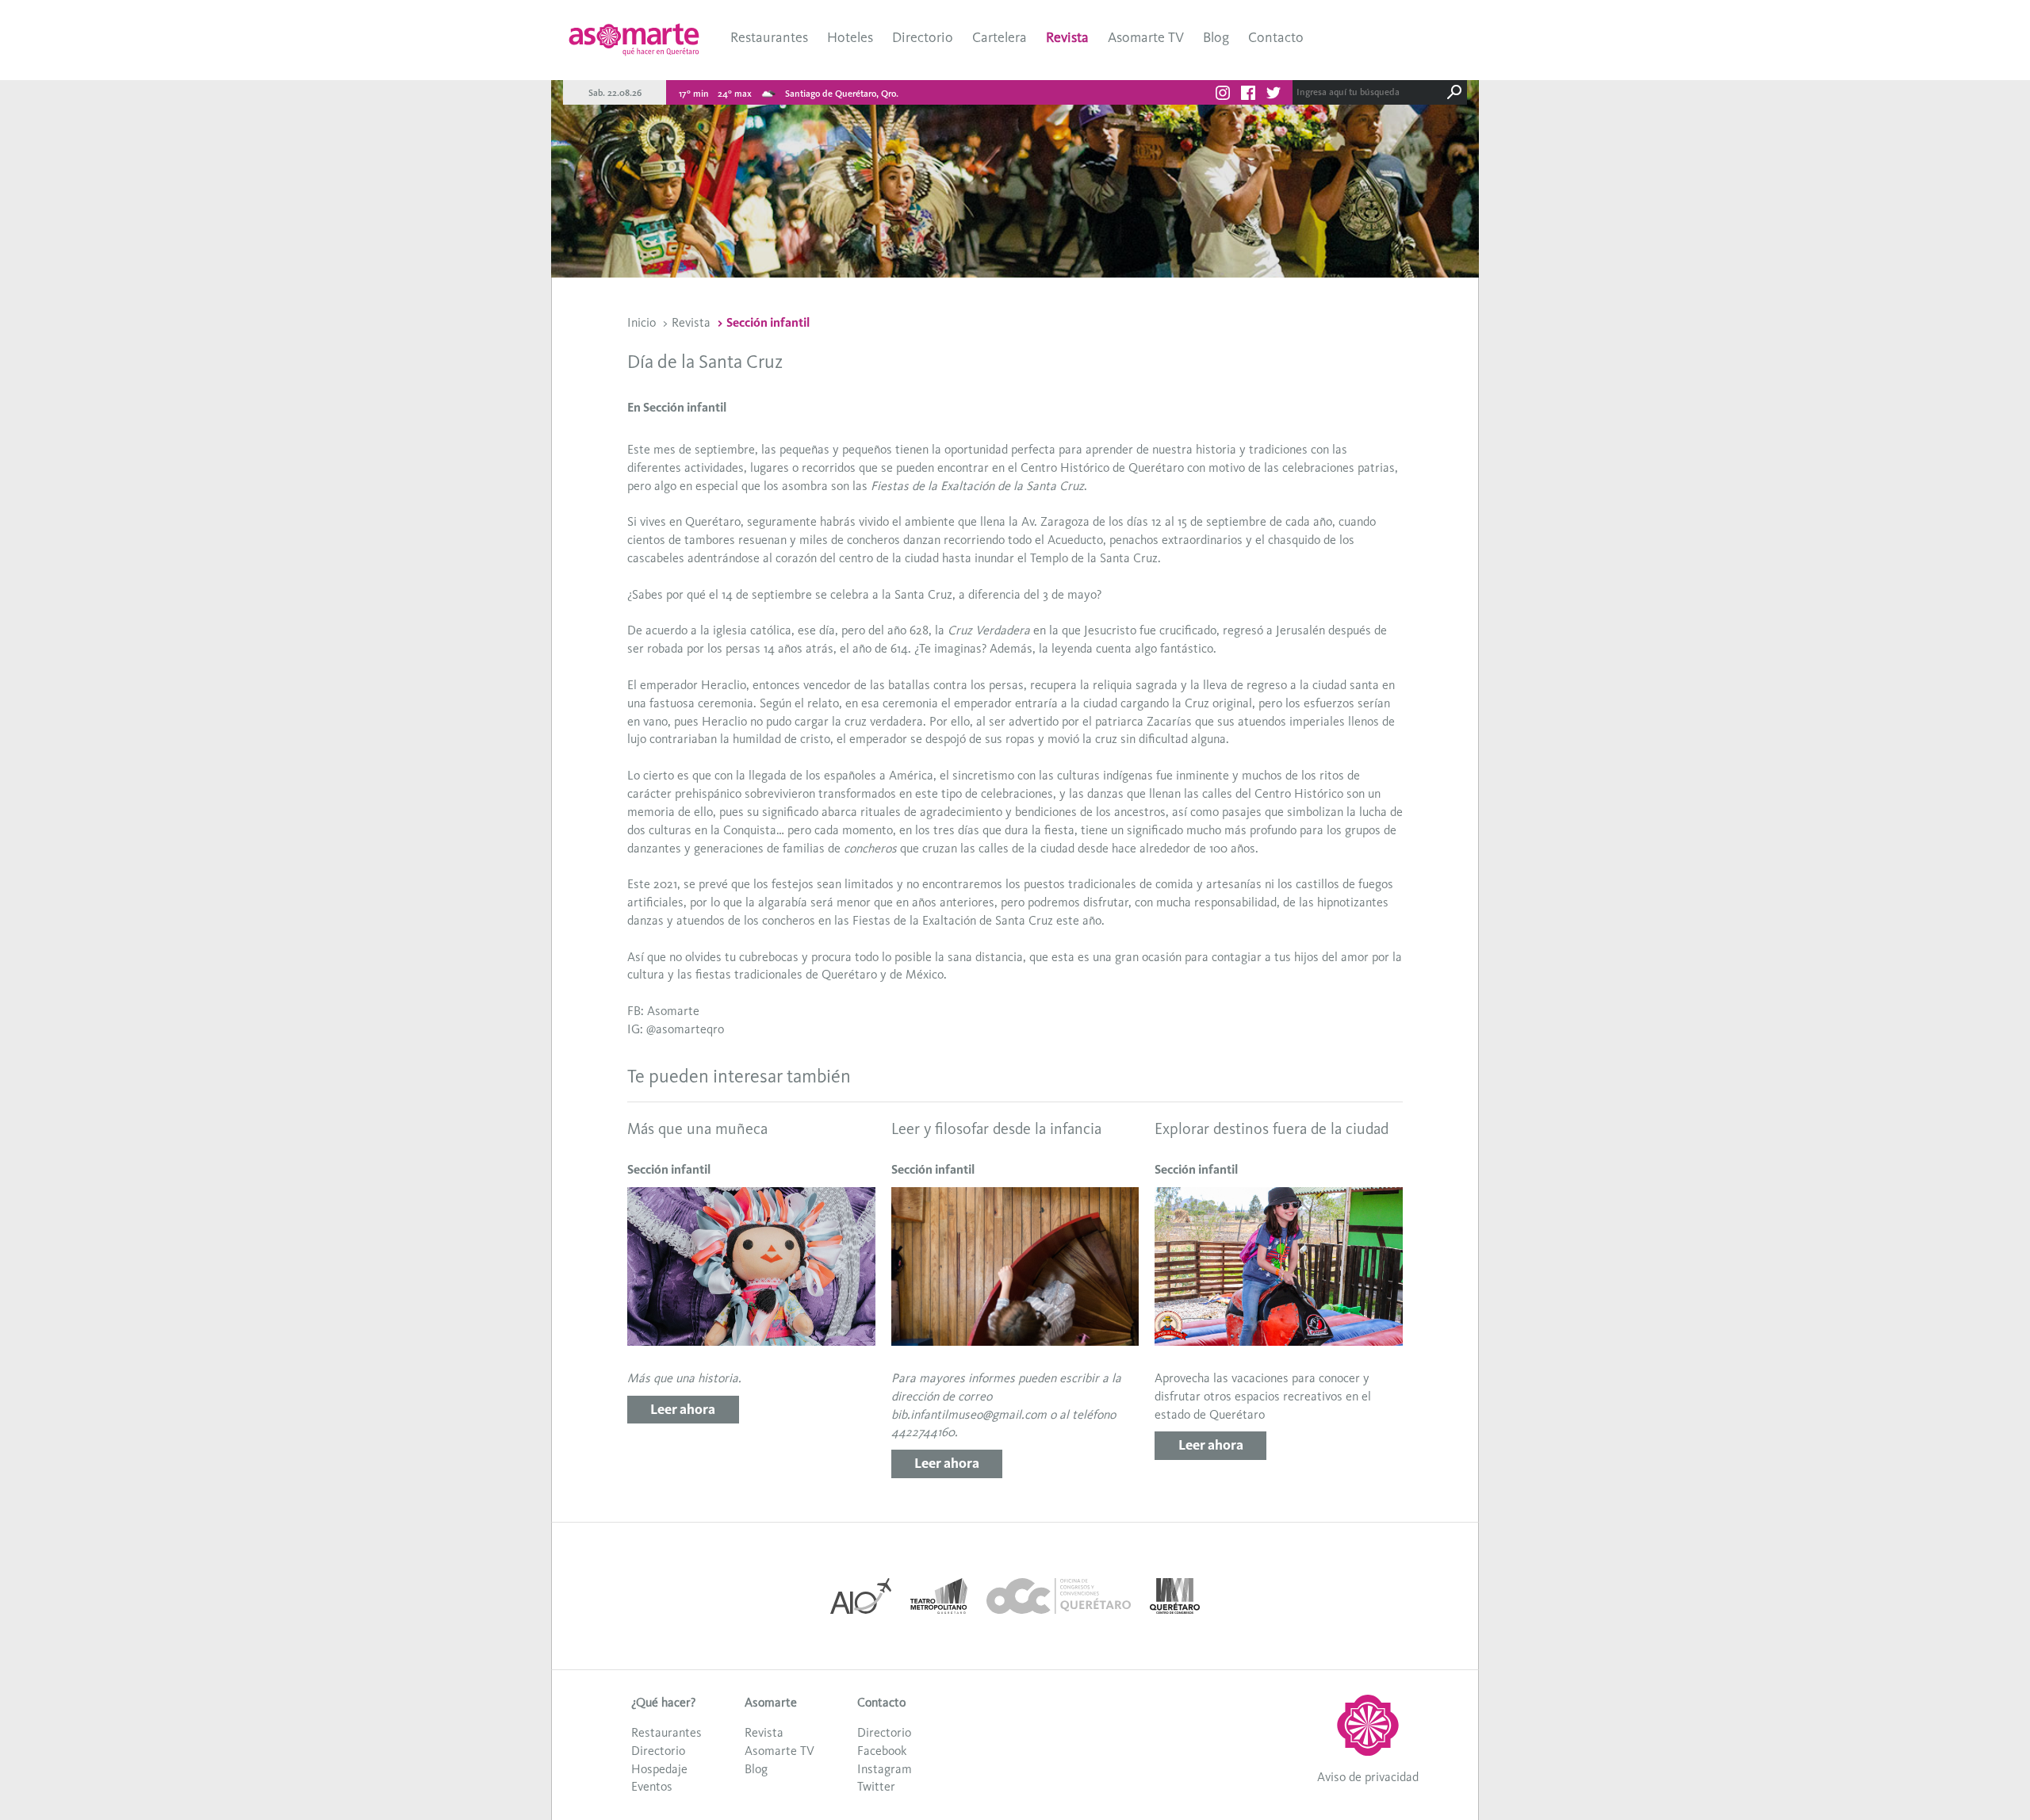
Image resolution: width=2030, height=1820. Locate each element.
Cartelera (1000, 37)
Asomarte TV (1146, 37)
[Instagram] (1223, 95)
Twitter (876, 1786)
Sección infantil (768, 322)
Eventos (652, 1786)
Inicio (642, 322)
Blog (1216, 37)
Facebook (882, 1751)
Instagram (885, 1769)
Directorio (923, 37)
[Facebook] (1248, 95)
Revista (1067, 37)
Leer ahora (683, 1409)
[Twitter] (1274, 95)
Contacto (1276, 37)
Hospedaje (659, 1769)
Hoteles (850, 37)
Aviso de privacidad (1368, 1777)
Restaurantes (769, 37)
